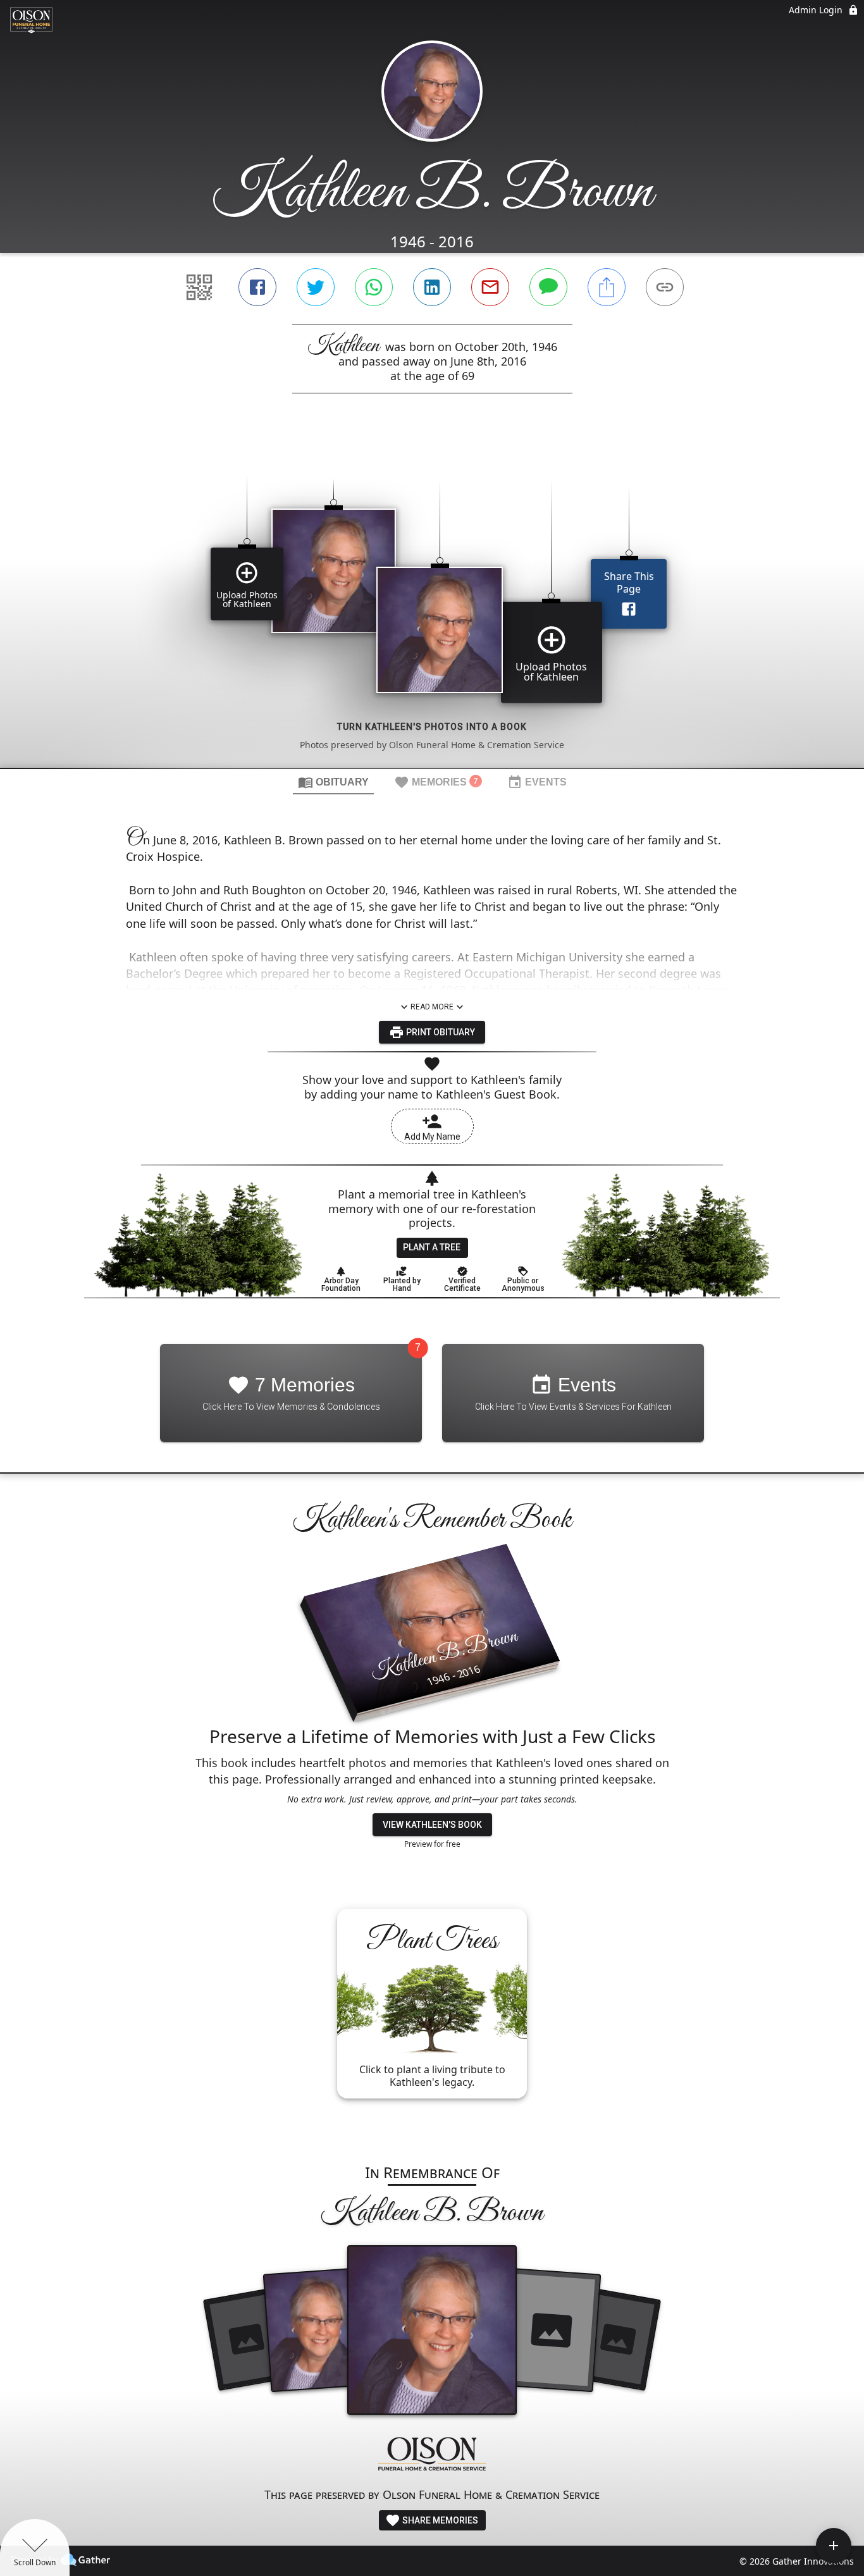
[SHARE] (607, 287)
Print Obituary (440, 1032)
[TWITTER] (316, 287)
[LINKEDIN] (432, 287)
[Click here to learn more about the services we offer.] (432, 2456)
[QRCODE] (199, 287)
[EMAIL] (490, 287)
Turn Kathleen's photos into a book (432, 727)
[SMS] (548, 287)
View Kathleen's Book (432, 1825)
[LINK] (665, 287)
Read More (432, 1007)
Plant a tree (432, 1247)
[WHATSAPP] (374, 287)
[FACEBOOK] (257, 287)
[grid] (432, 602)
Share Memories (439, 2520)
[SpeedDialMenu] (834, 2546)
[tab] (333, 782)
